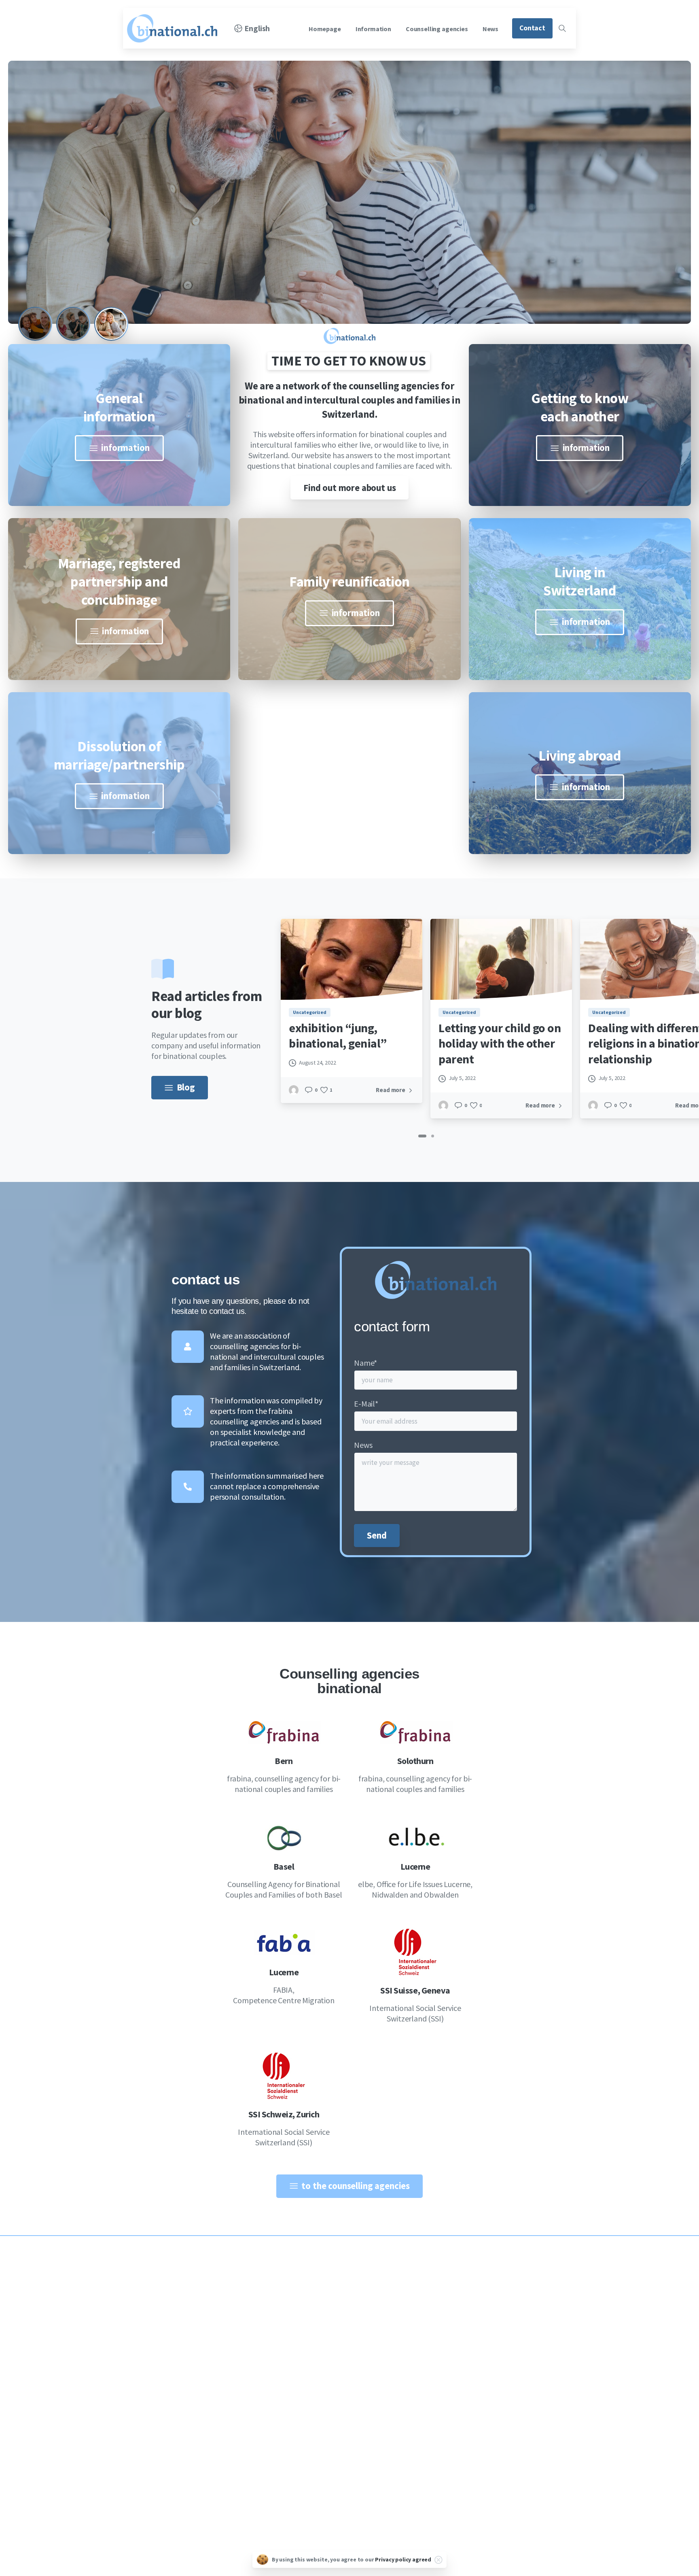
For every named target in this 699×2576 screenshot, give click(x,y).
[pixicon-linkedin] (155, 2445)
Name (365, 1363)
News (363, 1445)
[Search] (562, 28)
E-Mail (366, 1404)
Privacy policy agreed (403, 2559)
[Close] (438, 2560)
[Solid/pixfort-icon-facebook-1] (136, 2445)
